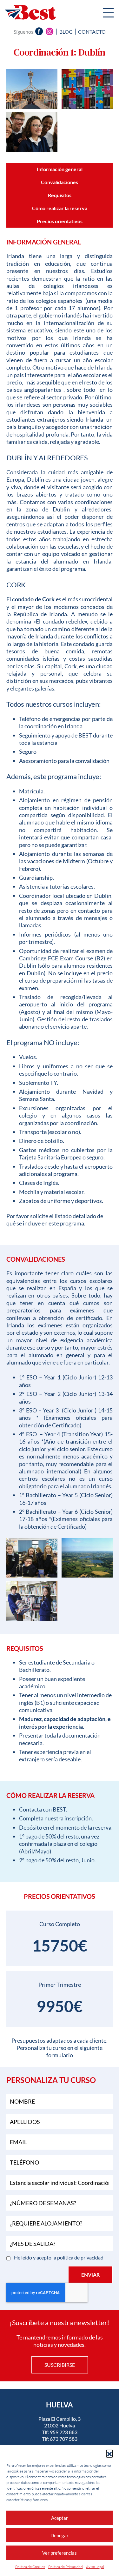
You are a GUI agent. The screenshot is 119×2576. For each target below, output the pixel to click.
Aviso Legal (95, 2567)
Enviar (90, 2275)
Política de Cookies (30, 2567)
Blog (66, 32)
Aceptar (60, 2518)
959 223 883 (64, 2432)
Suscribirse (60, 2365)
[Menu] (108, 14)
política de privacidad (80, 2257)
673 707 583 (64, 2439)
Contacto (92, 32)
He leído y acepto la (59, 2257)
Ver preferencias (60, 2553)
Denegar (60, 2535)
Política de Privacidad (66, 2567)
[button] (109, 2453)
